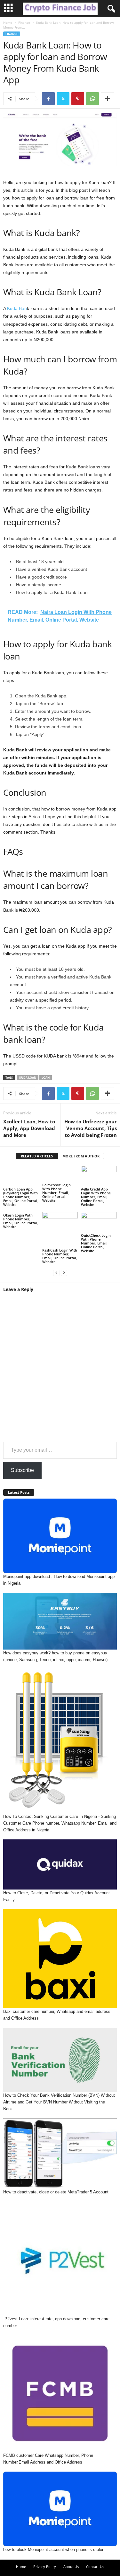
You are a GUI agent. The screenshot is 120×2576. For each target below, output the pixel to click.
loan (46, 1078)
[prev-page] (56, 1273)
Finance (24, 22)
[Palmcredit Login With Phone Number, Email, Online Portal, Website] (60, 1174)
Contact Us (95, 2567)
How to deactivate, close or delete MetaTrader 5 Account (56, 2192)
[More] (108, 99)
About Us (71, 2567)
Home (8, 22)
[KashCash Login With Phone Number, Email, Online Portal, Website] (60, 1230)
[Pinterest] (78, 99)
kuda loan (28, 1078)
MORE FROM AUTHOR (81, 1156)
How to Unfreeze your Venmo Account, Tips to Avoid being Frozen (91, 1128)
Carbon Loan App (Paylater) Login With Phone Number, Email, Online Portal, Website (20, 1197)
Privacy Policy (45, 2567)
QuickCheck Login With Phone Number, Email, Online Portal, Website (96, 1243)
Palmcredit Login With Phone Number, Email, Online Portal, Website (56, 1193)
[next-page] (64, 1273)
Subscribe (22, 1470)
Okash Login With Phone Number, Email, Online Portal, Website (20, 1221)
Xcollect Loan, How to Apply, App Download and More (29, 1128)
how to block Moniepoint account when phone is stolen (54, 2549)
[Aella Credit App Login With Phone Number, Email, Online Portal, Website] (99, 1176)
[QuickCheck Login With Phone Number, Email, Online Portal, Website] (99, 1222)
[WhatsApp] (92, 99)
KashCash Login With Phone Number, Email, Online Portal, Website (60, 1256)
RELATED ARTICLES (37, 1156)
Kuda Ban (17, 308)
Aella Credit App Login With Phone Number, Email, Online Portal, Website (96, 1197)
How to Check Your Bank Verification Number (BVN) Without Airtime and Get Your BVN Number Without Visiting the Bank (59, 2102)
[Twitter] (63, 99)
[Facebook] (48, 99)
